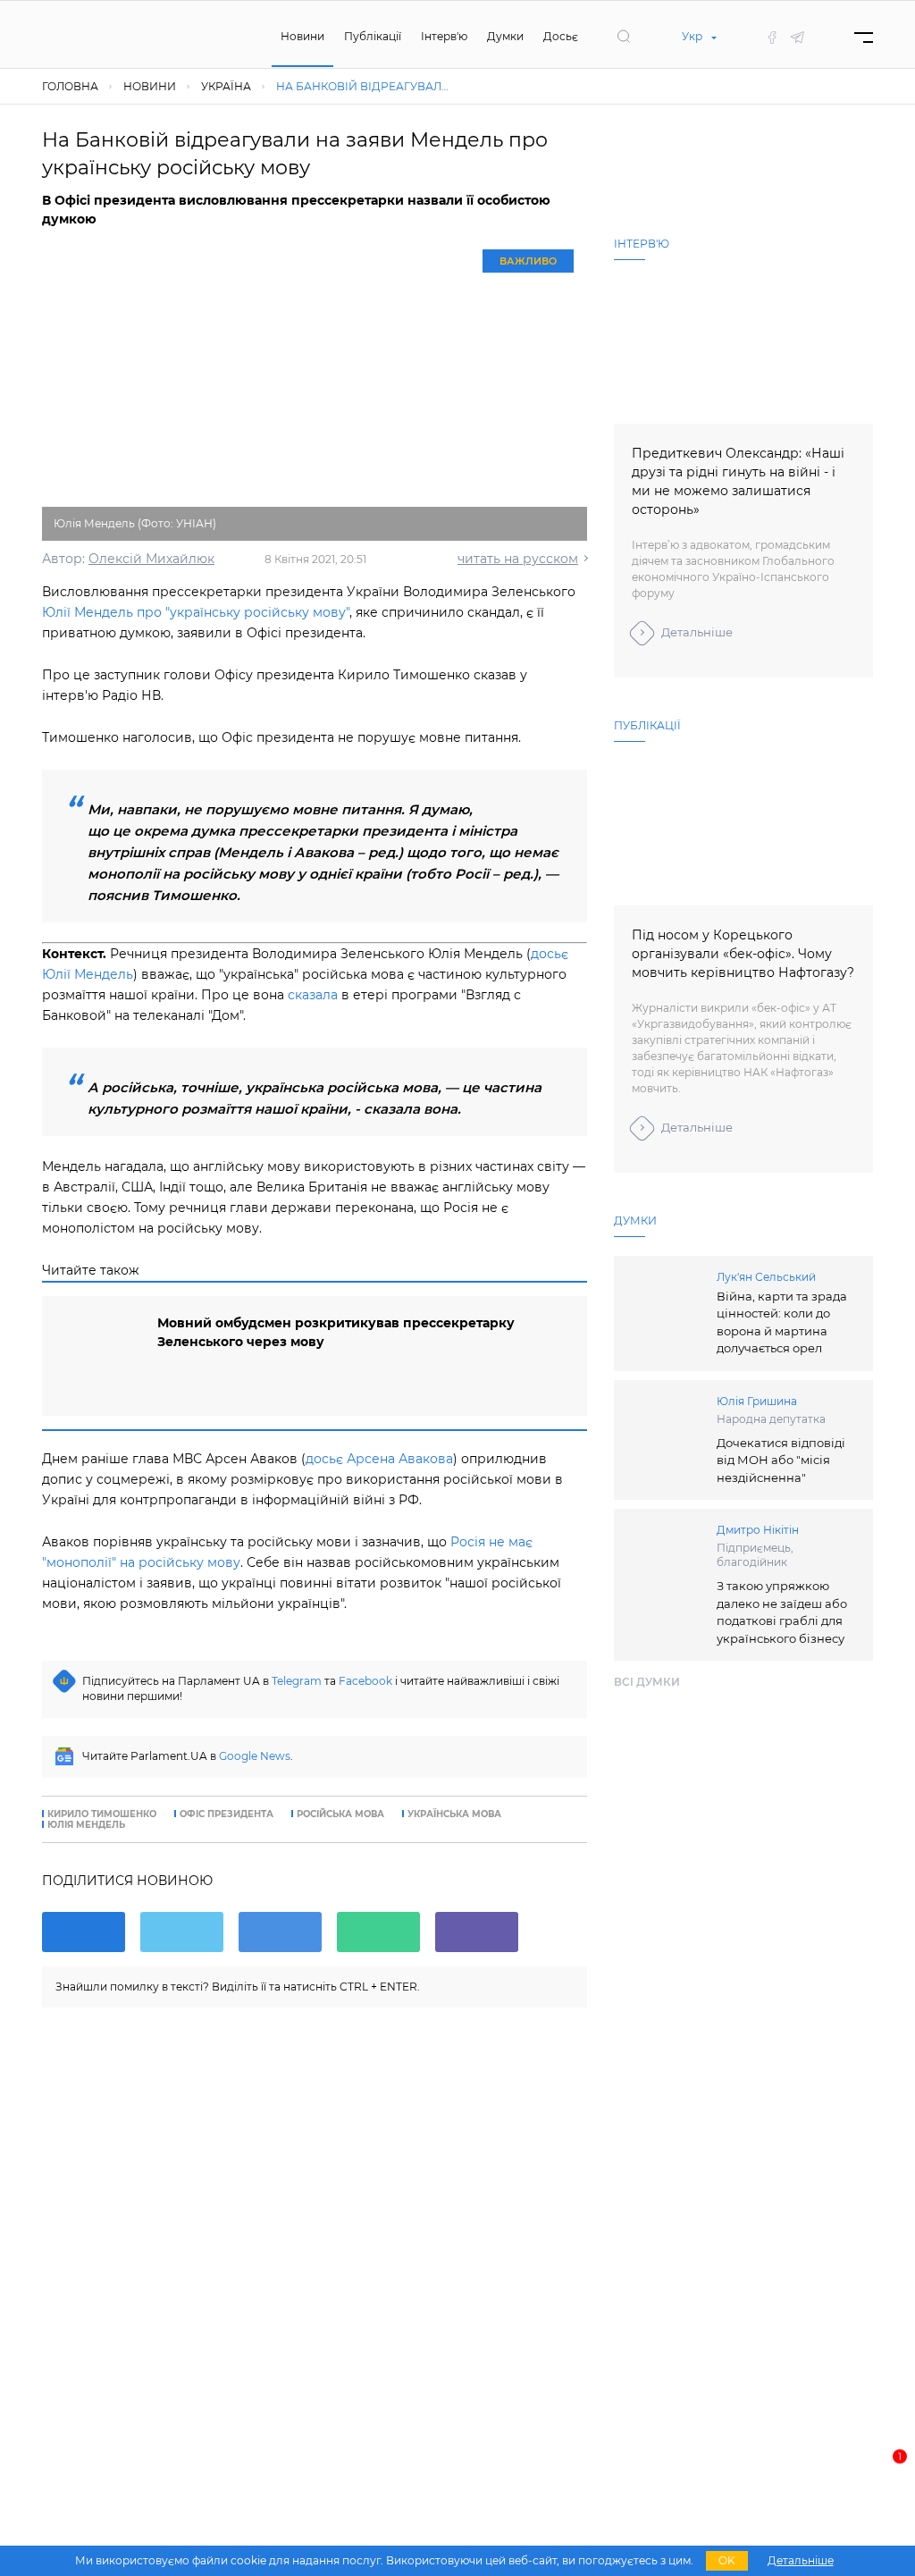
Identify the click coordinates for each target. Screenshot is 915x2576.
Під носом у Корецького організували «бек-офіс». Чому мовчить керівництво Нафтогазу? (743, 954)
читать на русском (518, 559)
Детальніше (697, 632)
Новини (302, 36)
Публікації (373, 36)
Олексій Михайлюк (151, 559)
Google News (255, 1756)
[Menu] (864, 37)
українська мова (454, 1814)
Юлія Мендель (86, 1825)
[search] (624, 37)
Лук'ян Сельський (766, 1277)
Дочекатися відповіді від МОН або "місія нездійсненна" (781, 1460)
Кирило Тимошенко (102, 1814)
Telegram (297, 1681)
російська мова (340, 1814)
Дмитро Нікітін (758, 1530)
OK (727, 2560)
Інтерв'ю (444, 36)
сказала (313, 995)
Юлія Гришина (757, 1401)
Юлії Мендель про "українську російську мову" (196, 612)
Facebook (365, 1681)
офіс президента (227, 1814)
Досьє (561, 36)
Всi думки (647, 1682)
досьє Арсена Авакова (379, 1459)
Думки (505, 36)
